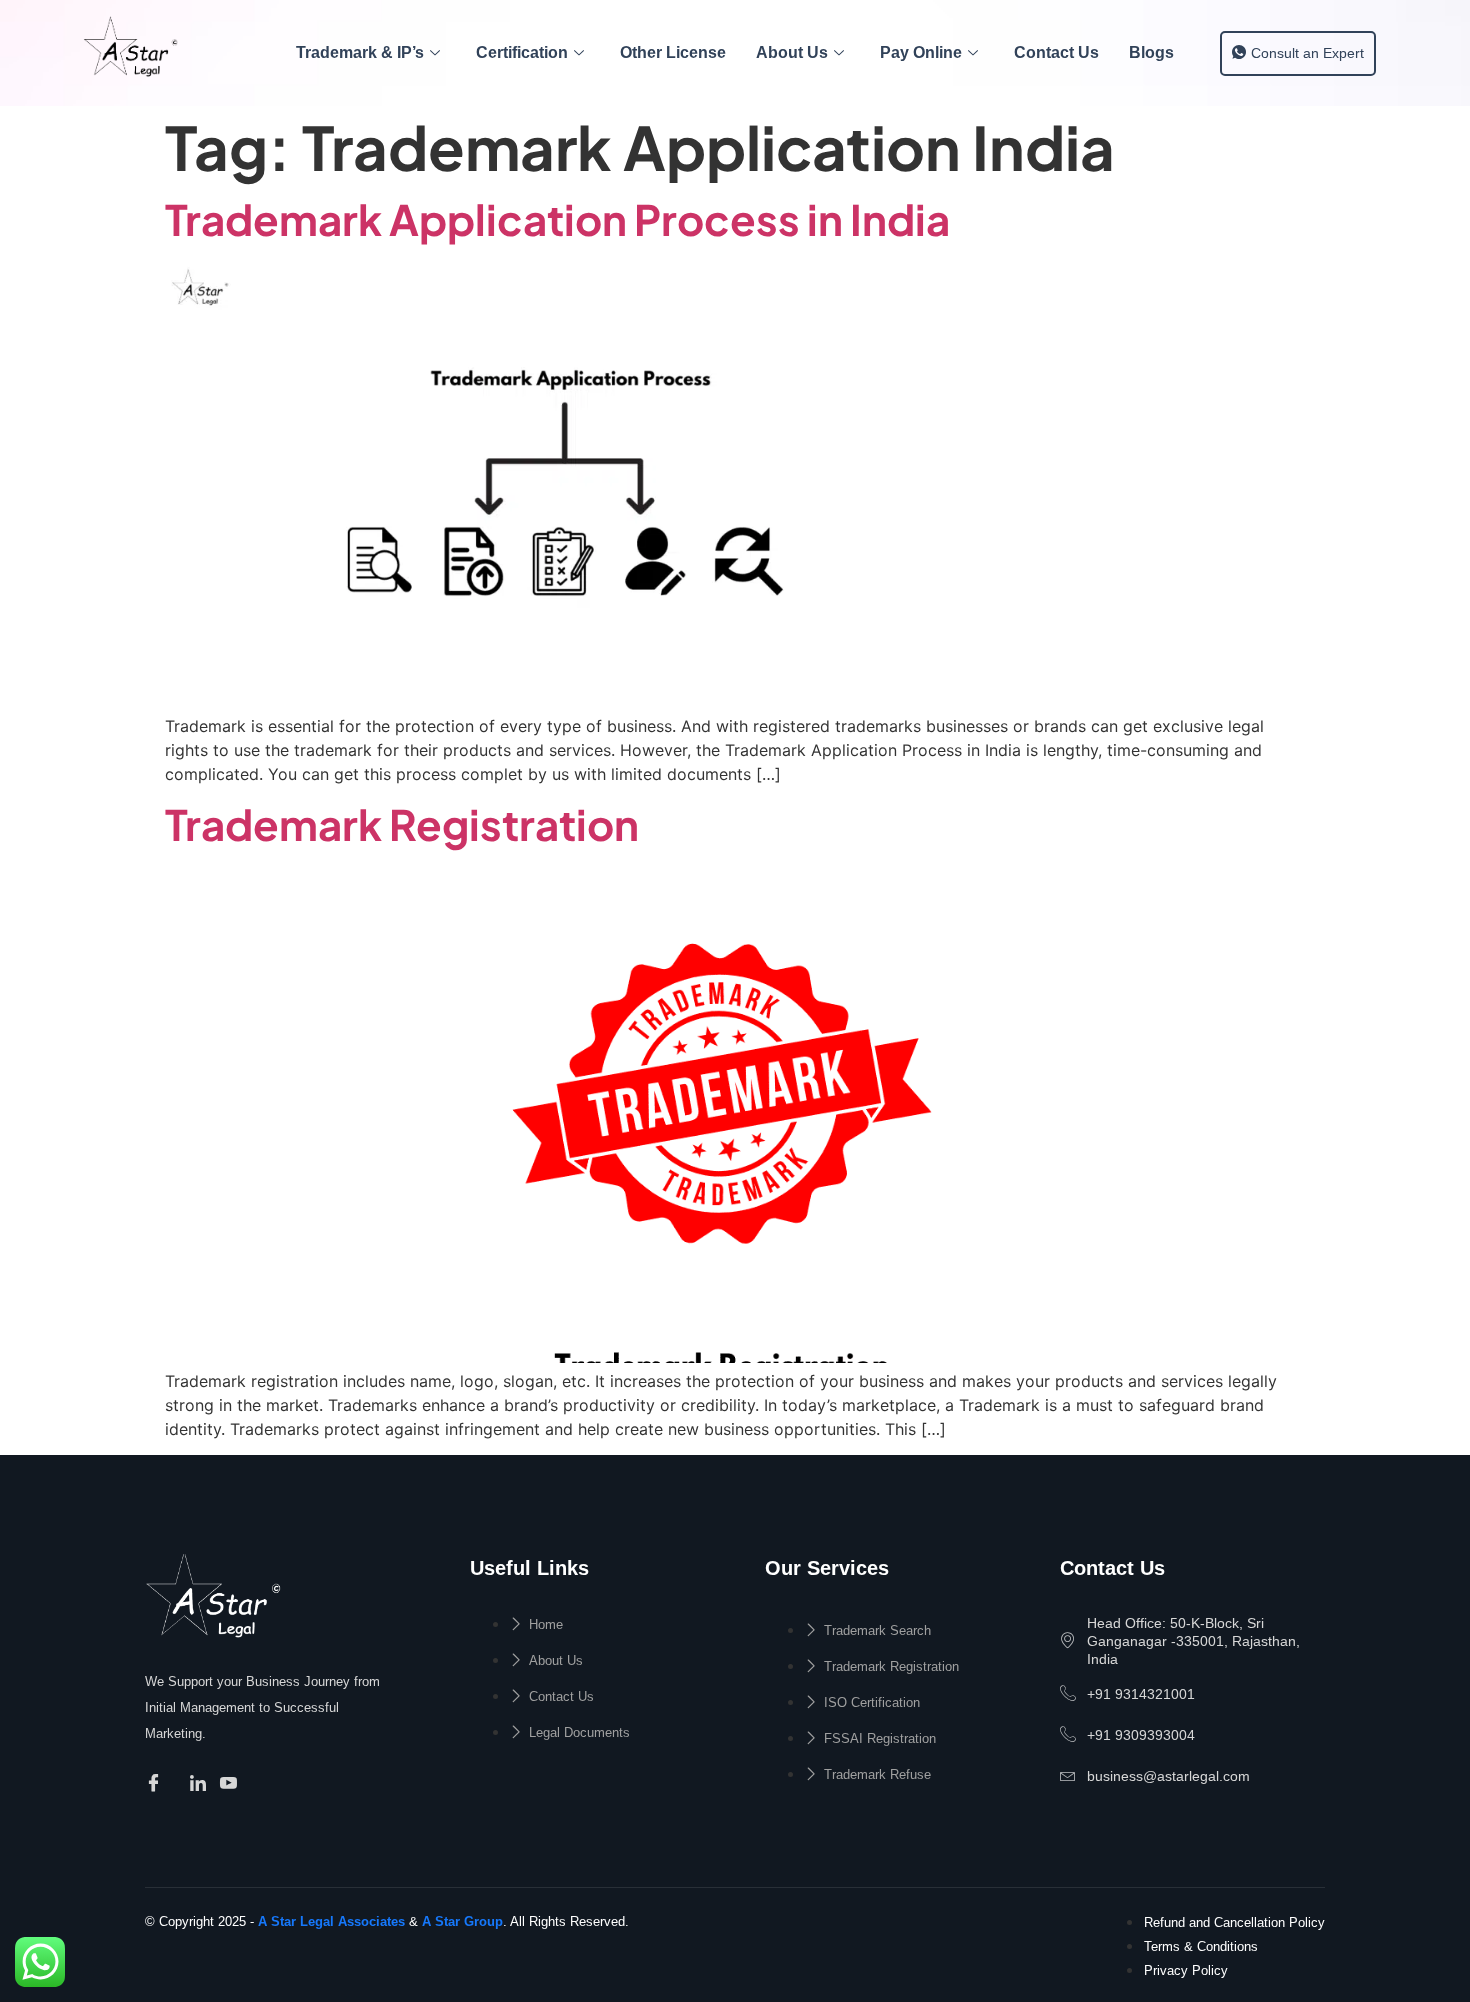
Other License (673, 52)
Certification (522, 52)
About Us (792, 52)
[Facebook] (156, 1784)
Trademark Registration (402, 823)
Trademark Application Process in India (557, 218)
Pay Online (921, 52)
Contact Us (1056, 52)
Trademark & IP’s (360, 52)
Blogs (1151, 52)
